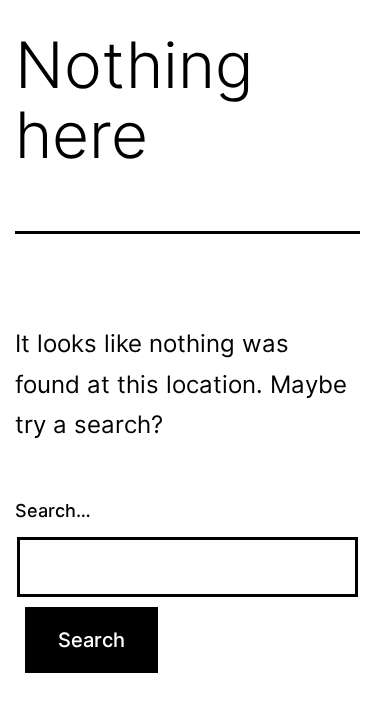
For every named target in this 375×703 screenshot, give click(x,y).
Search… (53, 510)
